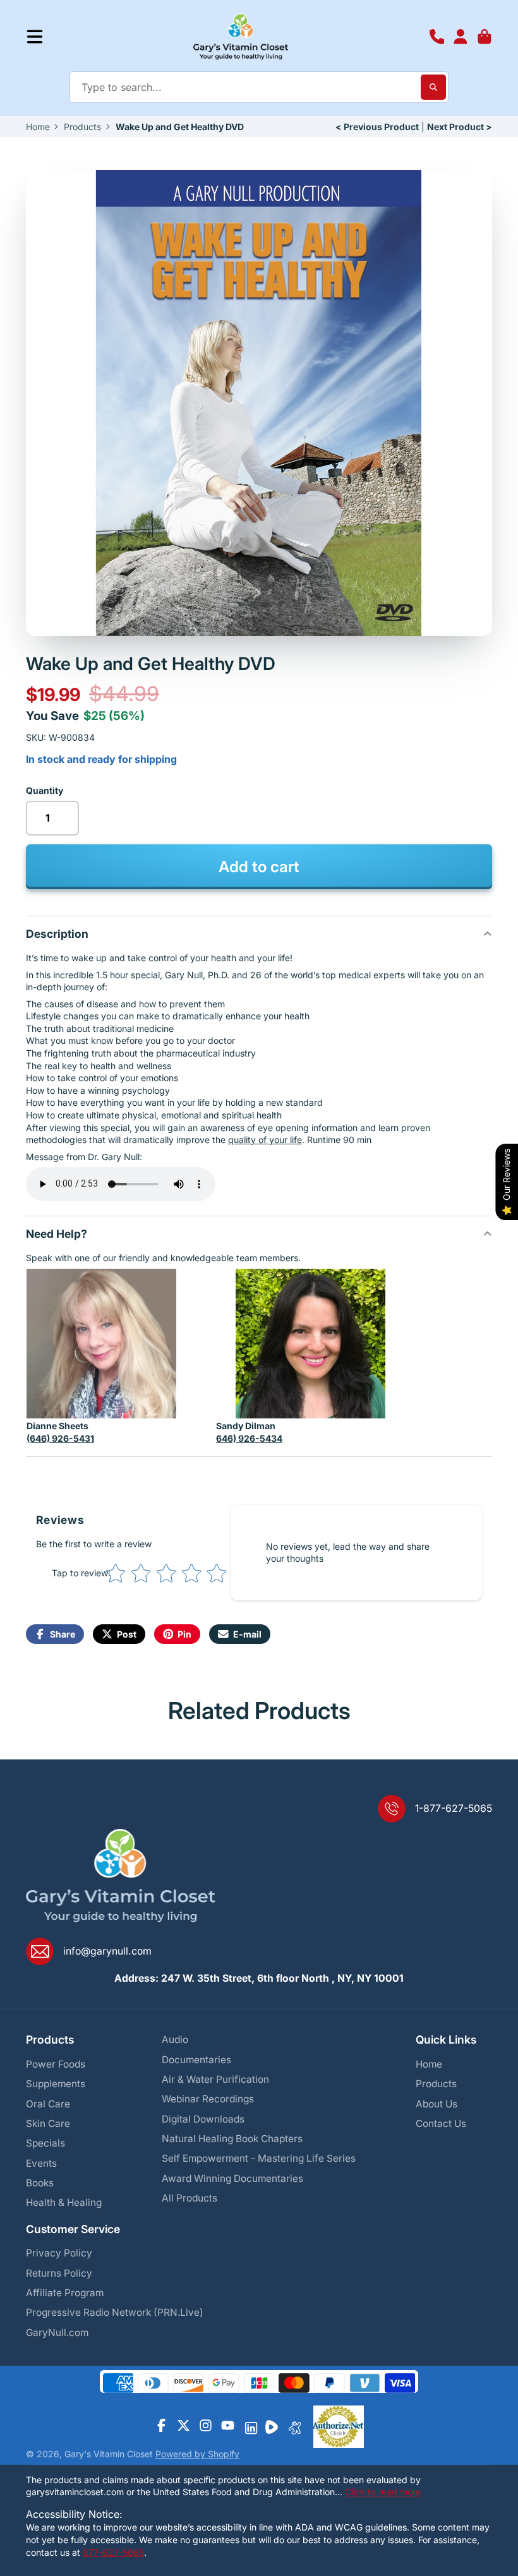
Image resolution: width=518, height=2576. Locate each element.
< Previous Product (377, 127)
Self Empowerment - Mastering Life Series (259, 2158)
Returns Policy (59, 2273)
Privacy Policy (59, 2253)
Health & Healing (64, 2202)
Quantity (45, 790)
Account (461, 37)
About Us (437, 2104)
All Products (190, 2198)
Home (38, 127)
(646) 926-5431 (60, 1438)
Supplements (56, 2084)
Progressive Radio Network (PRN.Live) (115, 2312)
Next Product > (460, 127)
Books (40, 2183)
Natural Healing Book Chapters (232, 2139)
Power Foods (56, 2064)
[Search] (433, 87)
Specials (45, 2143)
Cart (485, 37)
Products (82, 127)
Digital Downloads (203, 2119)
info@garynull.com (107, 1951)
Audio (175, 2040)
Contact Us (441, 2124)
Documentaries (196, 2060)
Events (41, 2163)
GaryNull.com (57, 2333)
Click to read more (383, 2492)
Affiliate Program (65, 2293)
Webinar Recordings (208, 2099)
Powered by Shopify (197, 2454)
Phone (437, 37)
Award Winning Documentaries (232, 2178)
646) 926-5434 (249, 1438)
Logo (241, 37)
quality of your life (265, 1140)
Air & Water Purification (215, 2079)
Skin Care (48, 2124)
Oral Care (48, 2104)
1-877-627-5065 (454, 1808)
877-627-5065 (113, 2552)
